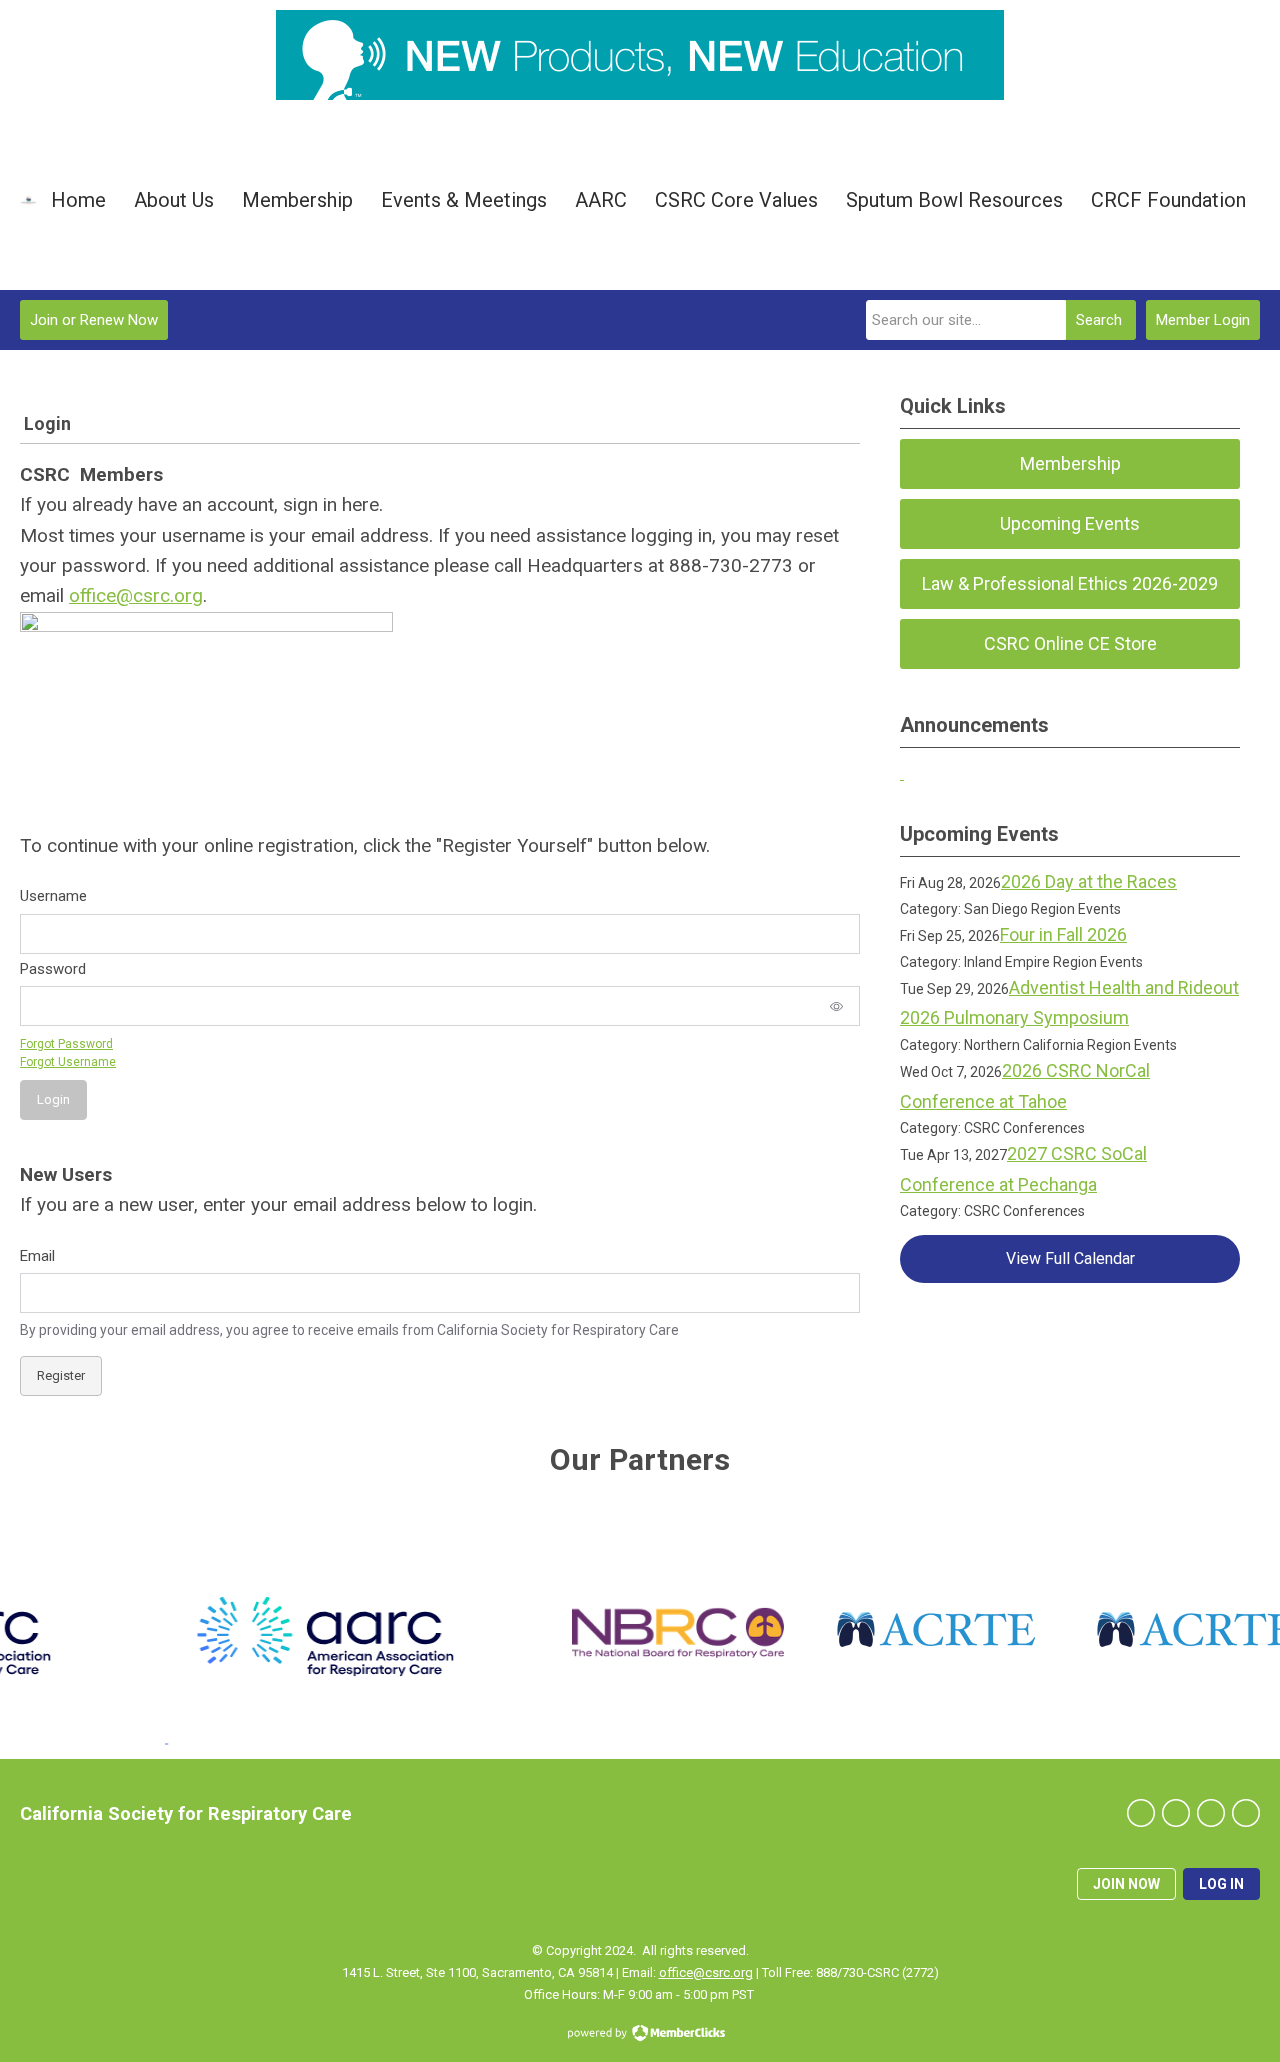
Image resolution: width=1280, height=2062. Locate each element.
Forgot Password (66, 1044)
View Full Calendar (1070, 1258)
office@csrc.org (136, 595)
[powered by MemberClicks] (640, 2035)
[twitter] (1176, 1813)
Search (1099, 320)
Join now (1126, 1884)
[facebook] (1141, 1813)
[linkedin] (1211, 1813)
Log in (1221, 1884)
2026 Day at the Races (1089, 881)
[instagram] (1246, 1813)
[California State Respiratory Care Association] (28, 199)
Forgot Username (68, 1062)
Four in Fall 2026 (1063, 934)
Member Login (1203, 320)
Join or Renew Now (94, 320)
